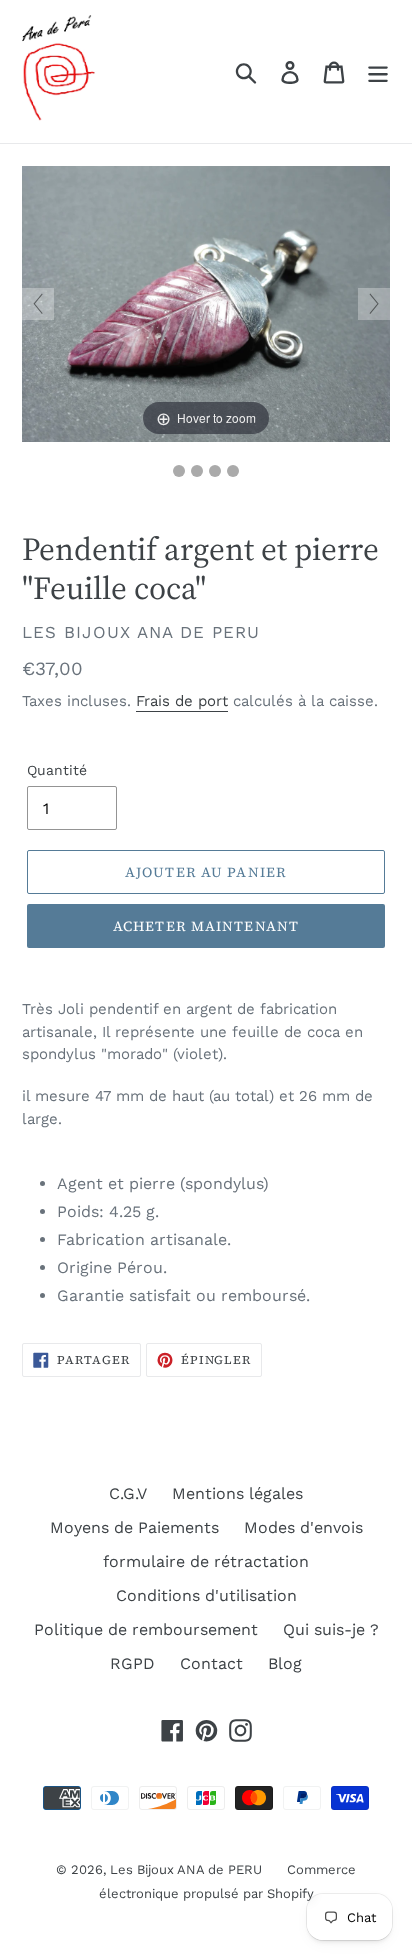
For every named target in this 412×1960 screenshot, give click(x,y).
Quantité (57, 770)
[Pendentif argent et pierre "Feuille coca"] (179, 471)
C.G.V (128, 1493)
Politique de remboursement (146, 1629)
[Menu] (378, 71)
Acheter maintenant (206, 926)
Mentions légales (237, 1493)
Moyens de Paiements (134, 1527)
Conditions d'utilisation (206, 1595)
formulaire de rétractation (206, 1561)
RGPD (132, 1663)
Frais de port (182, 701)
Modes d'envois (303, 1527)
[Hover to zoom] (206, 302)
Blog (285, 1663)
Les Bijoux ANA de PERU (186, 1869)
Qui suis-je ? (331, 1629)
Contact (211, 1663)
